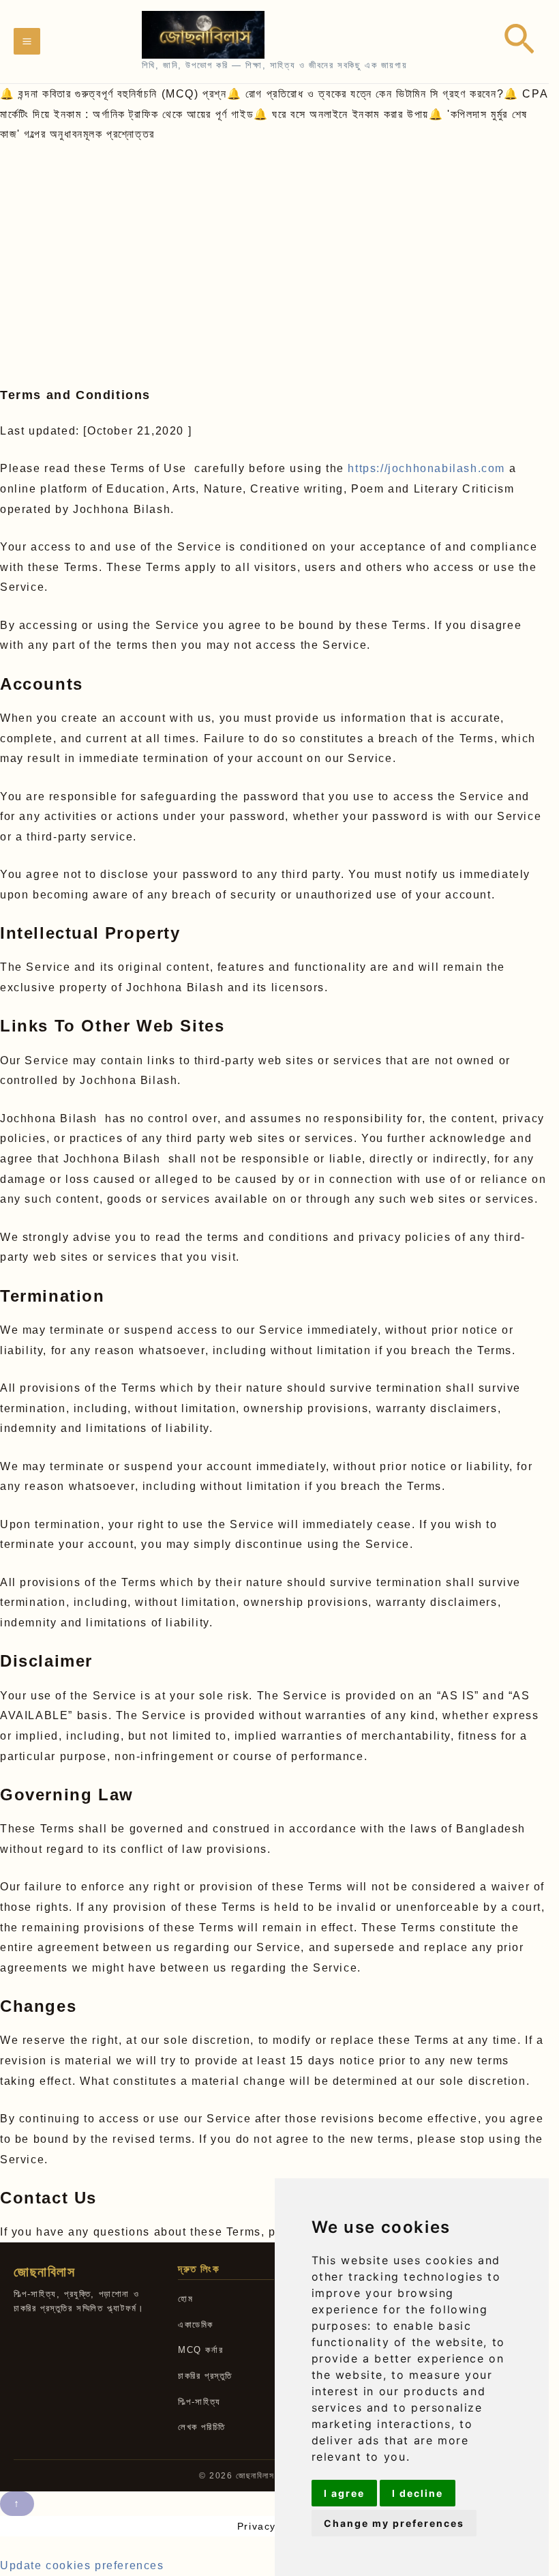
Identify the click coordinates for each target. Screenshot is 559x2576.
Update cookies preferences (82, 2565)
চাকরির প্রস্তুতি (205, 2376)
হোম (185, 2299)
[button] (519, 41)
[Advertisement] (279, 247)
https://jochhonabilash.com (426, 468)
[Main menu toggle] (27, 41)
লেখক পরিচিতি (202, 2427)
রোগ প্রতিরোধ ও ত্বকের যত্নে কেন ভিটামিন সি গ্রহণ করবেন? (375, 94)
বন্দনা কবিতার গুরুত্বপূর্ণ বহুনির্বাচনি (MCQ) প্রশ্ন (122, 94)
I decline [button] (418, 2493)
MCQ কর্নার (200, 2350)
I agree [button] (344, 2493)
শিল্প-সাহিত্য (199, 2402)
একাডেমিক (196, 2325)
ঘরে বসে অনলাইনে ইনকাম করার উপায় (350, 114)
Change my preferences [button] (394, 2523)
